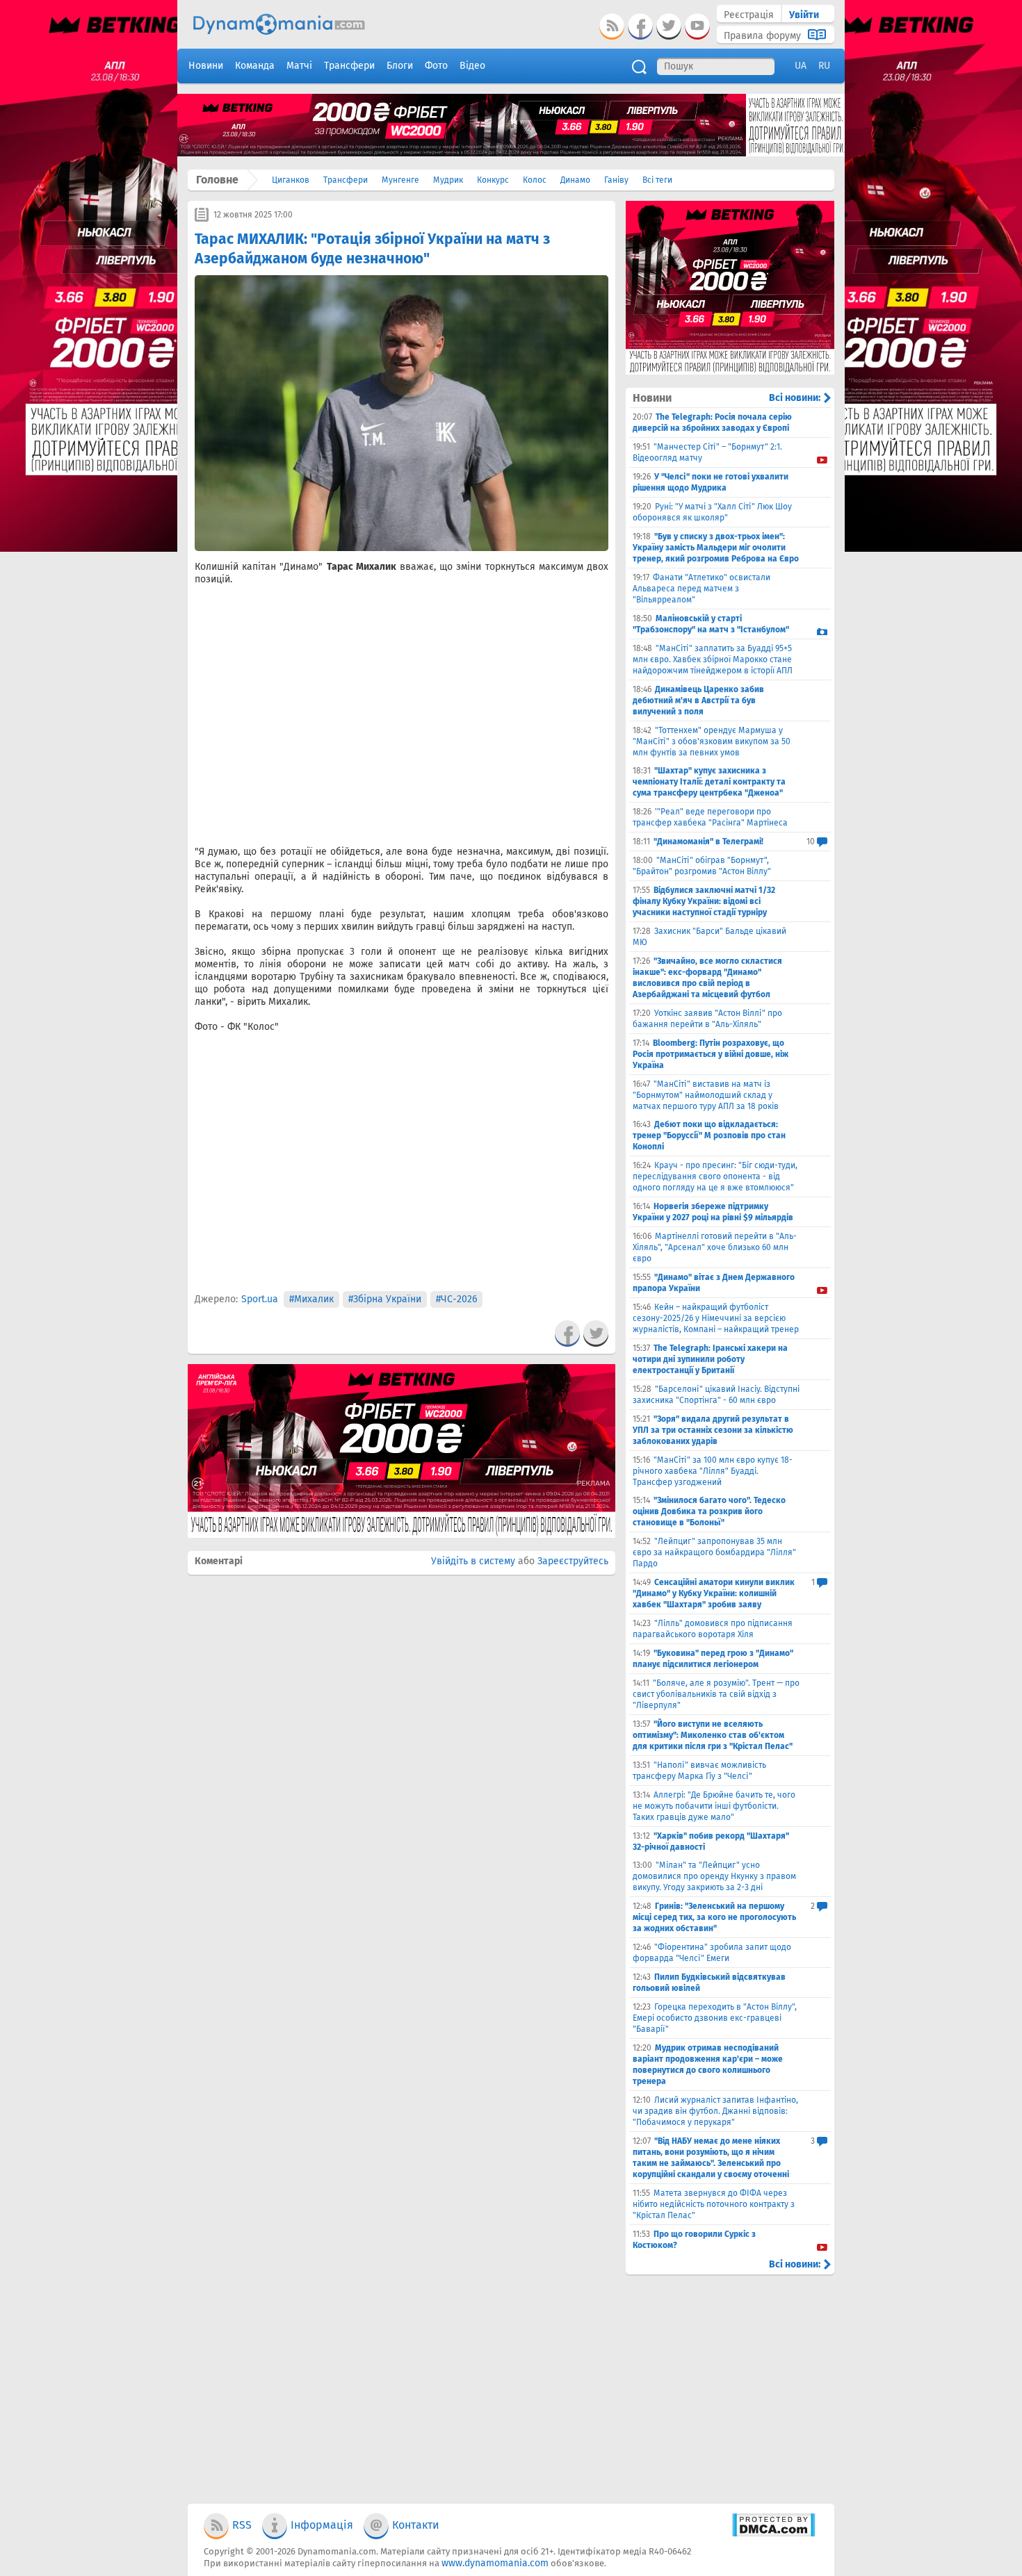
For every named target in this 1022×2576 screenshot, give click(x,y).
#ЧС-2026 (456, 1299)
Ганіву (616, 180)
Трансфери (346, 180)
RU (824, 66)
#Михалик (311, 1299)
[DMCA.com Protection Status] (773, 2534)
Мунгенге (400, 180)
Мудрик (448, 180)
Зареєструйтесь (573, 1561)
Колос (535, 180)
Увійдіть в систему (473, 1561)
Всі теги (657, 180)
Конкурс (493, 180)
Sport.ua (260, 1299)
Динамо (575, 180)
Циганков (291, 180)
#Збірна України (385, 1299)
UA (801, 66)
